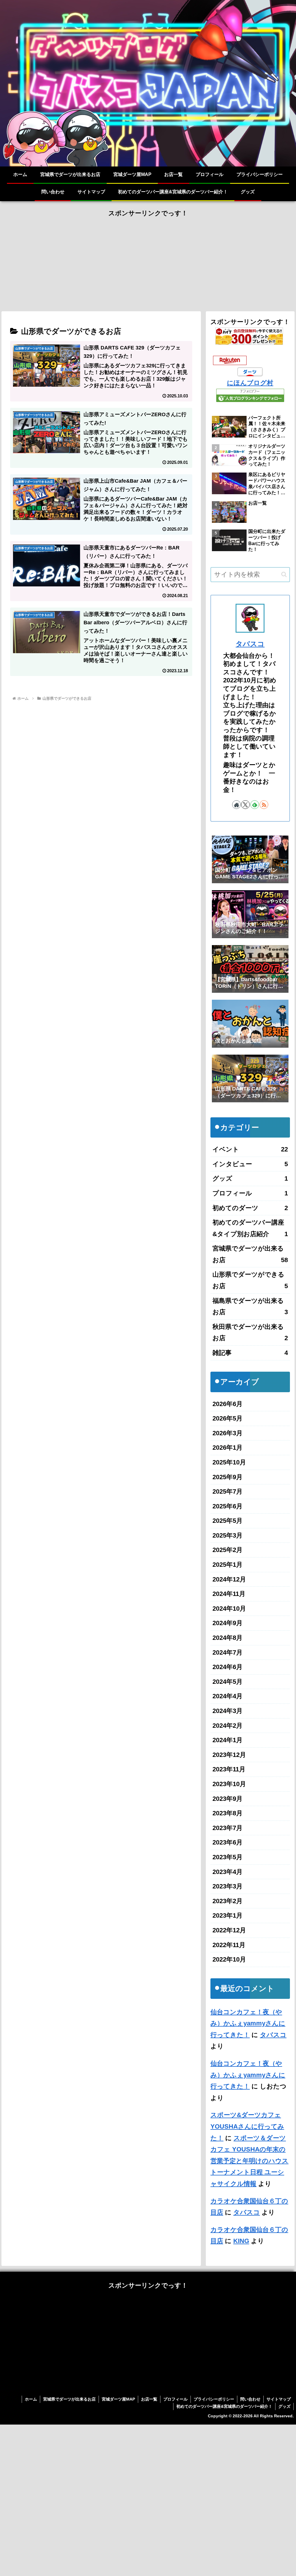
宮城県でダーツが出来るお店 (69, 2399)
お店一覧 (149, 2399)
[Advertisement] (148, 260)
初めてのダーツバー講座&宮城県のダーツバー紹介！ (224, 2406)
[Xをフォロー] (245, 805)
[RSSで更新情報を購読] (264, 805)
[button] (284, 574)
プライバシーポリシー (214, 2399)
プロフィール (175, 2399)
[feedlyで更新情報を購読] (255, 805)
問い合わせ (250, 2399)
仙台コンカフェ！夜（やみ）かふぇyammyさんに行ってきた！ (248, 2023)
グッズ (284, 2406)
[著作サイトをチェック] (236, 805)
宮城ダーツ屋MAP (118, 2399)
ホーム (31, 2399)
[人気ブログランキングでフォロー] (250, 395)
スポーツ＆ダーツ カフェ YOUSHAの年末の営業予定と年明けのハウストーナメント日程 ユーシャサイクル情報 (249, 2161)
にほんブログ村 (250, 383)
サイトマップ (279, 2399)
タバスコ (250, 644)
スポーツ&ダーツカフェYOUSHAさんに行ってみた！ (247, 2126)
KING (241, 2241)
